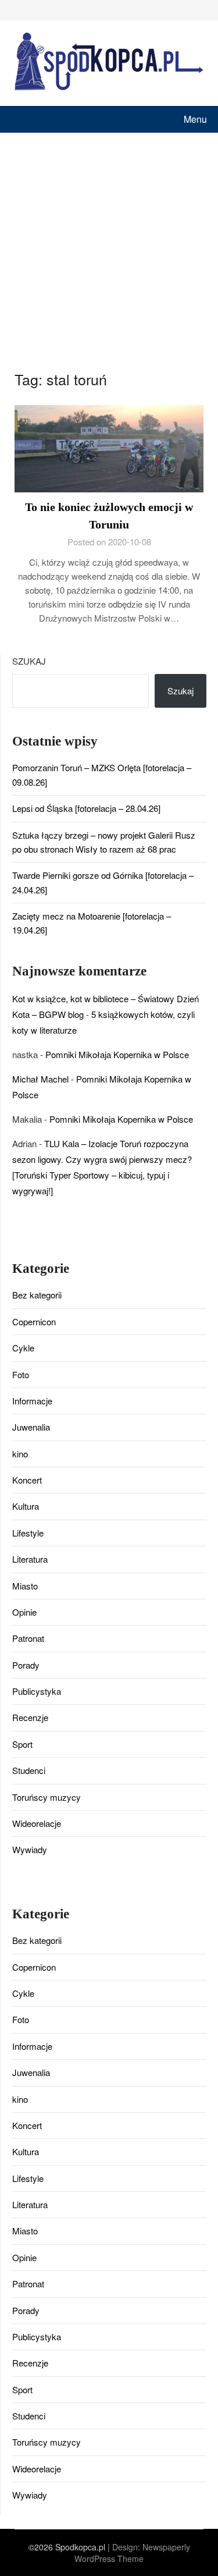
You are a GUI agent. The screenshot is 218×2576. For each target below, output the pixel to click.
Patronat (28, 1638)
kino (20, 1454)
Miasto (25, 1586)
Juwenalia (31, 1427)
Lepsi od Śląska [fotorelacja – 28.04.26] (86, 808)
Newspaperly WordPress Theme (132, 2553)
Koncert (27, 1480)
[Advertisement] (109, 248)
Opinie (24, 1612)
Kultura (26, 1506)
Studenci (29, 1770)
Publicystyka (37, 1691)
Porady (26, 1665)
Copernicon (34, 1321)
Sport (22, 1744)
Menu (195, 119)
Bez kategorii (37, 1295)
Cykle (23, 1348)
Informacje (32, 1401)
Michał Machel (40, 1079)
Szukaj (29, 661)
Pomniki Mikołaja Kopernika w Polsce (117, 1054)
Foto (21, 1374)
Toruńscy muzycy (47, 1797)
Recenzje (30, 1717)
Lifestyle (28, 1533)
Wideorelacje (37, 1823)
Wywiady (30, 1849)
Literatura (30, 1559)
